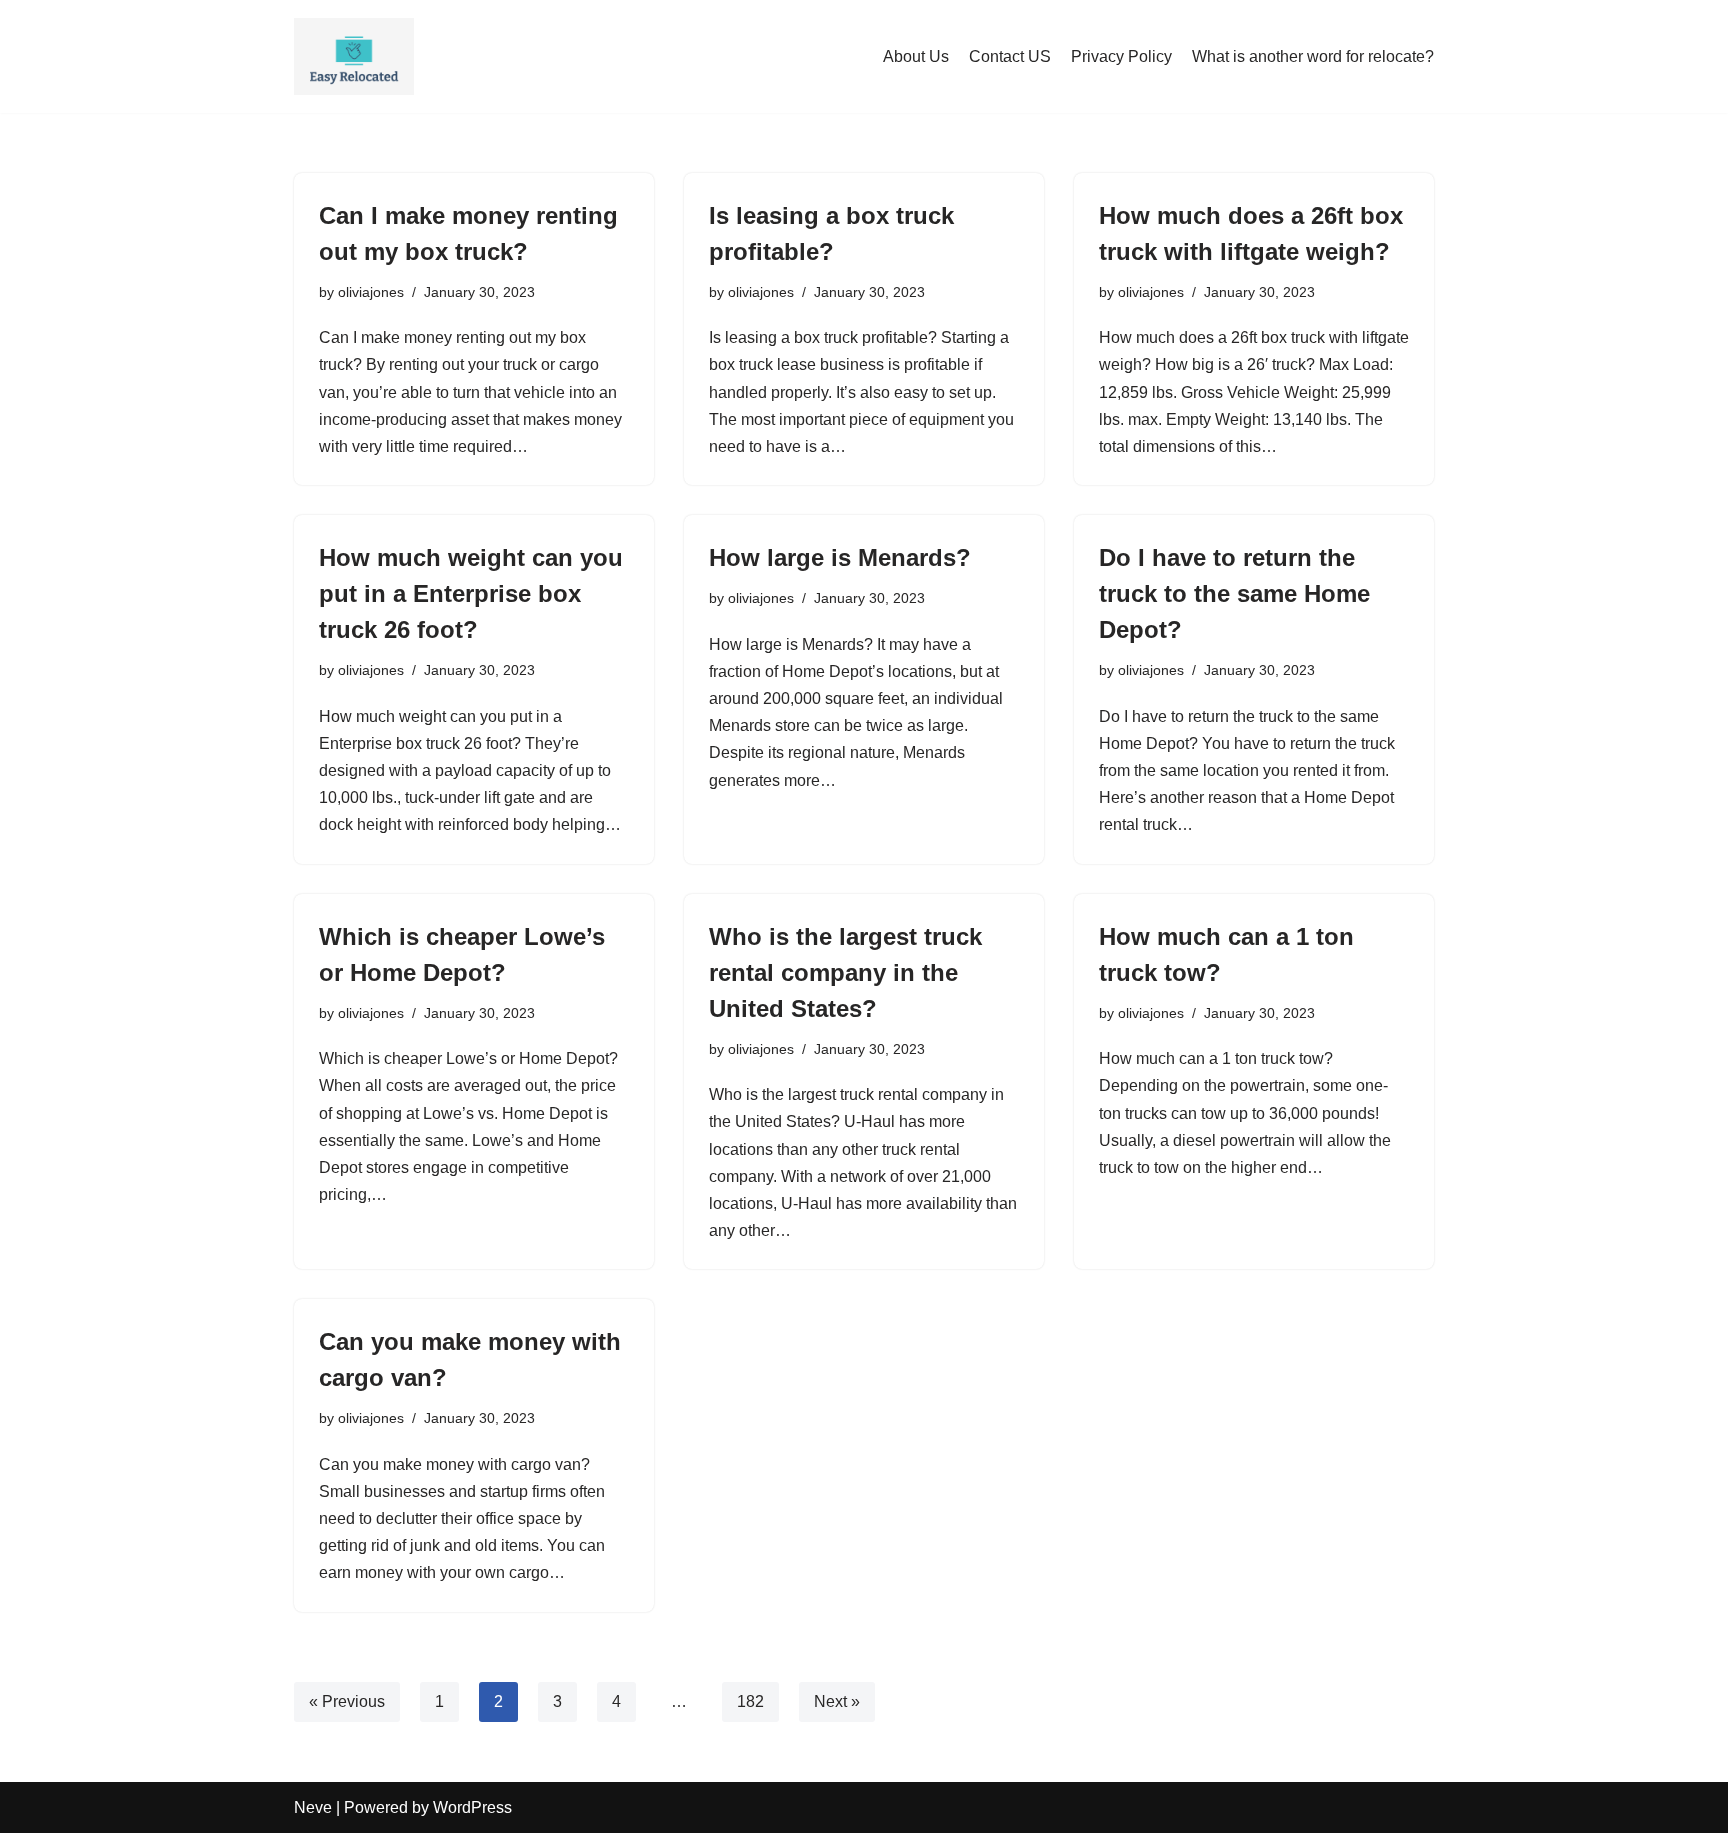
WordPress (472, 1807)
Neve (313, 1807)
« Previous (347, 1701)
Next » (837, 1701)
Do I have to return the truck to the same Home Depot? (1234, 593)
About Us (916, 56)
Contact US (1010, 56)
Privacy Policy (1121, 56)
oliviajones (371, 292)
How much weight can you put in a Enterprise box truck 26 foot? (471, 593)
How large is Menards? (840, 557)
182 (750, 1701)
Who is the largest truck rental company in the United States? (845, 972)
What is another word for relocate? (1313, 56)
